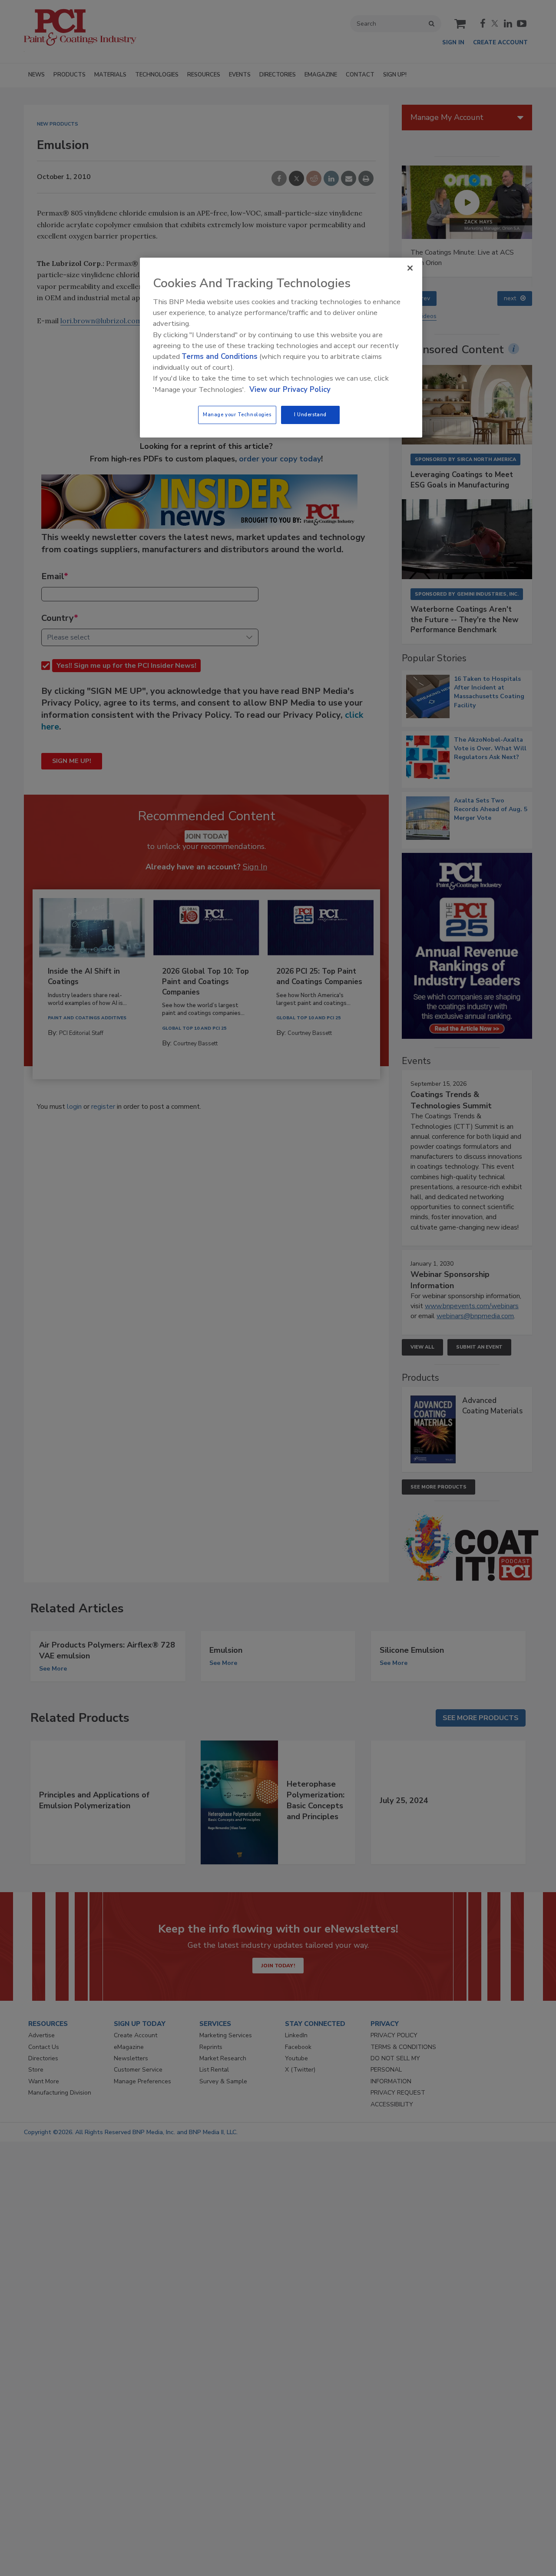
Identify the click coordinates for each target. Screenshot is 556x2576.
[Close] (410, 268)
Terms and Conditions (220, 356)
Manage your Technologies (237, 414)
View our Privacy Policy (290, 390)
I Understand (310, 414)
